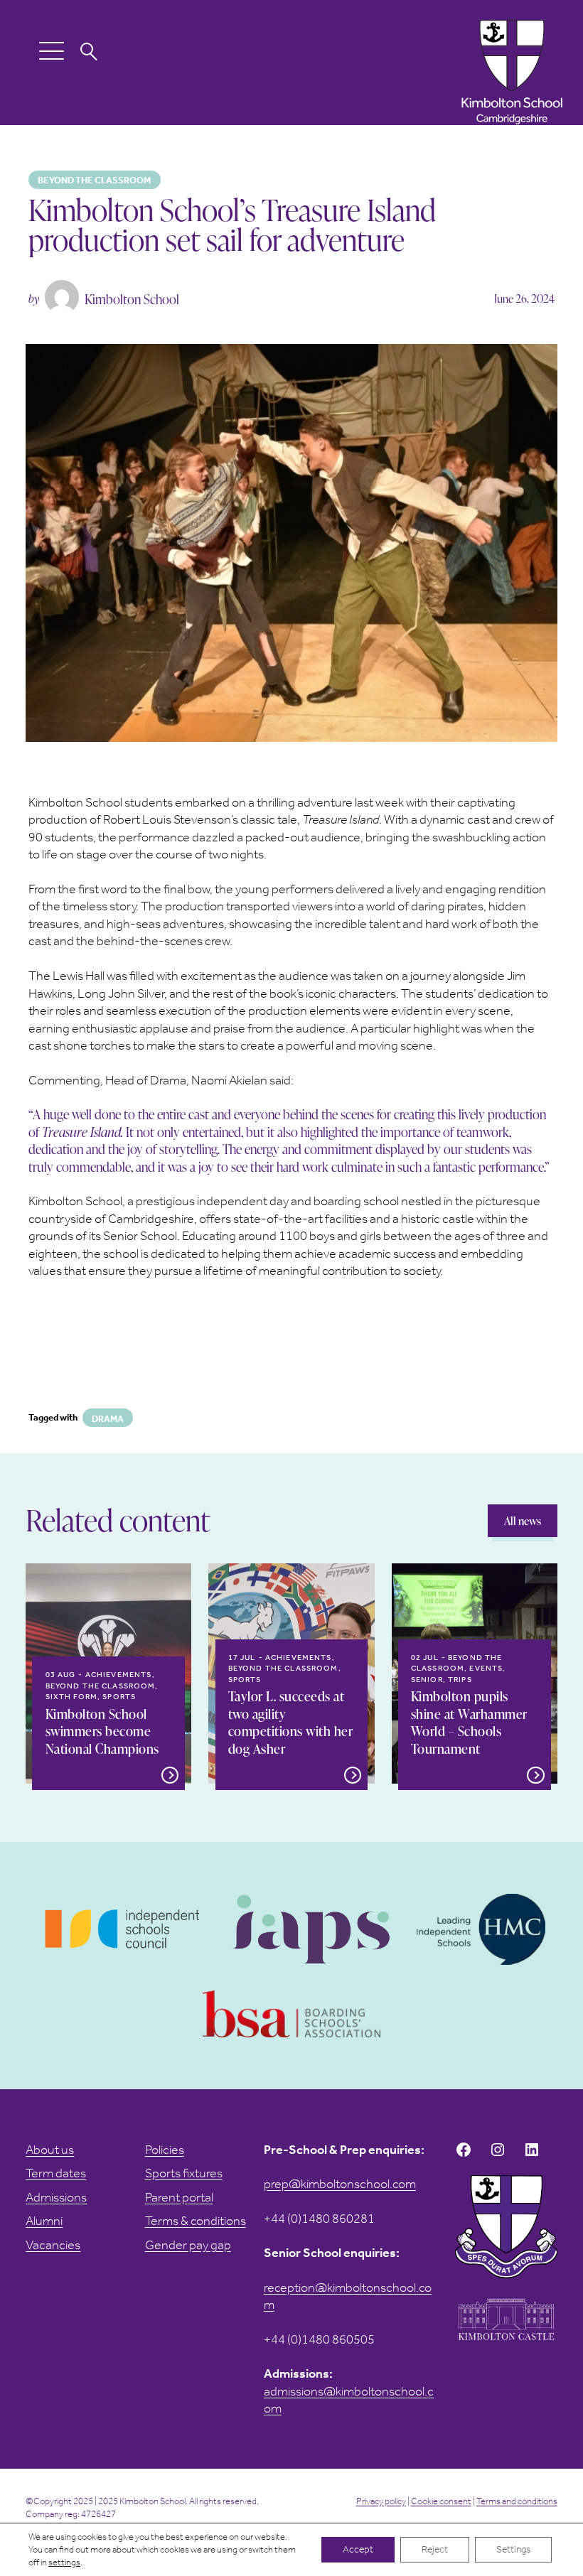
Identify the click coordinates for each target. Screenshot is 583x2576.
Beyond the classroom (94, 180)
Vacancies (53, 2245)
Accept (358, 2549)
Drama (108, 1419)
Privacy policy (381, 2501)
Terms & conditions (196, 2221)
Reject (435, 2549)
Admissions (56, 2197)
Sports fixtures (184, 2173)
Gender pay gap (188, 2245)
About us (50, 2150)
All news (523, 1521)
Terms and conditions (517, 2501)
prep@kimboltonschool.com (340, 2184)
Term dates (56, 2173)
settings (64, 2562)
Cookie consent (441, 2501)
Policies (165, 2150)
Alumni (44, 2221)
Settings (513, 2549)
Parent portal (179, 2197)
